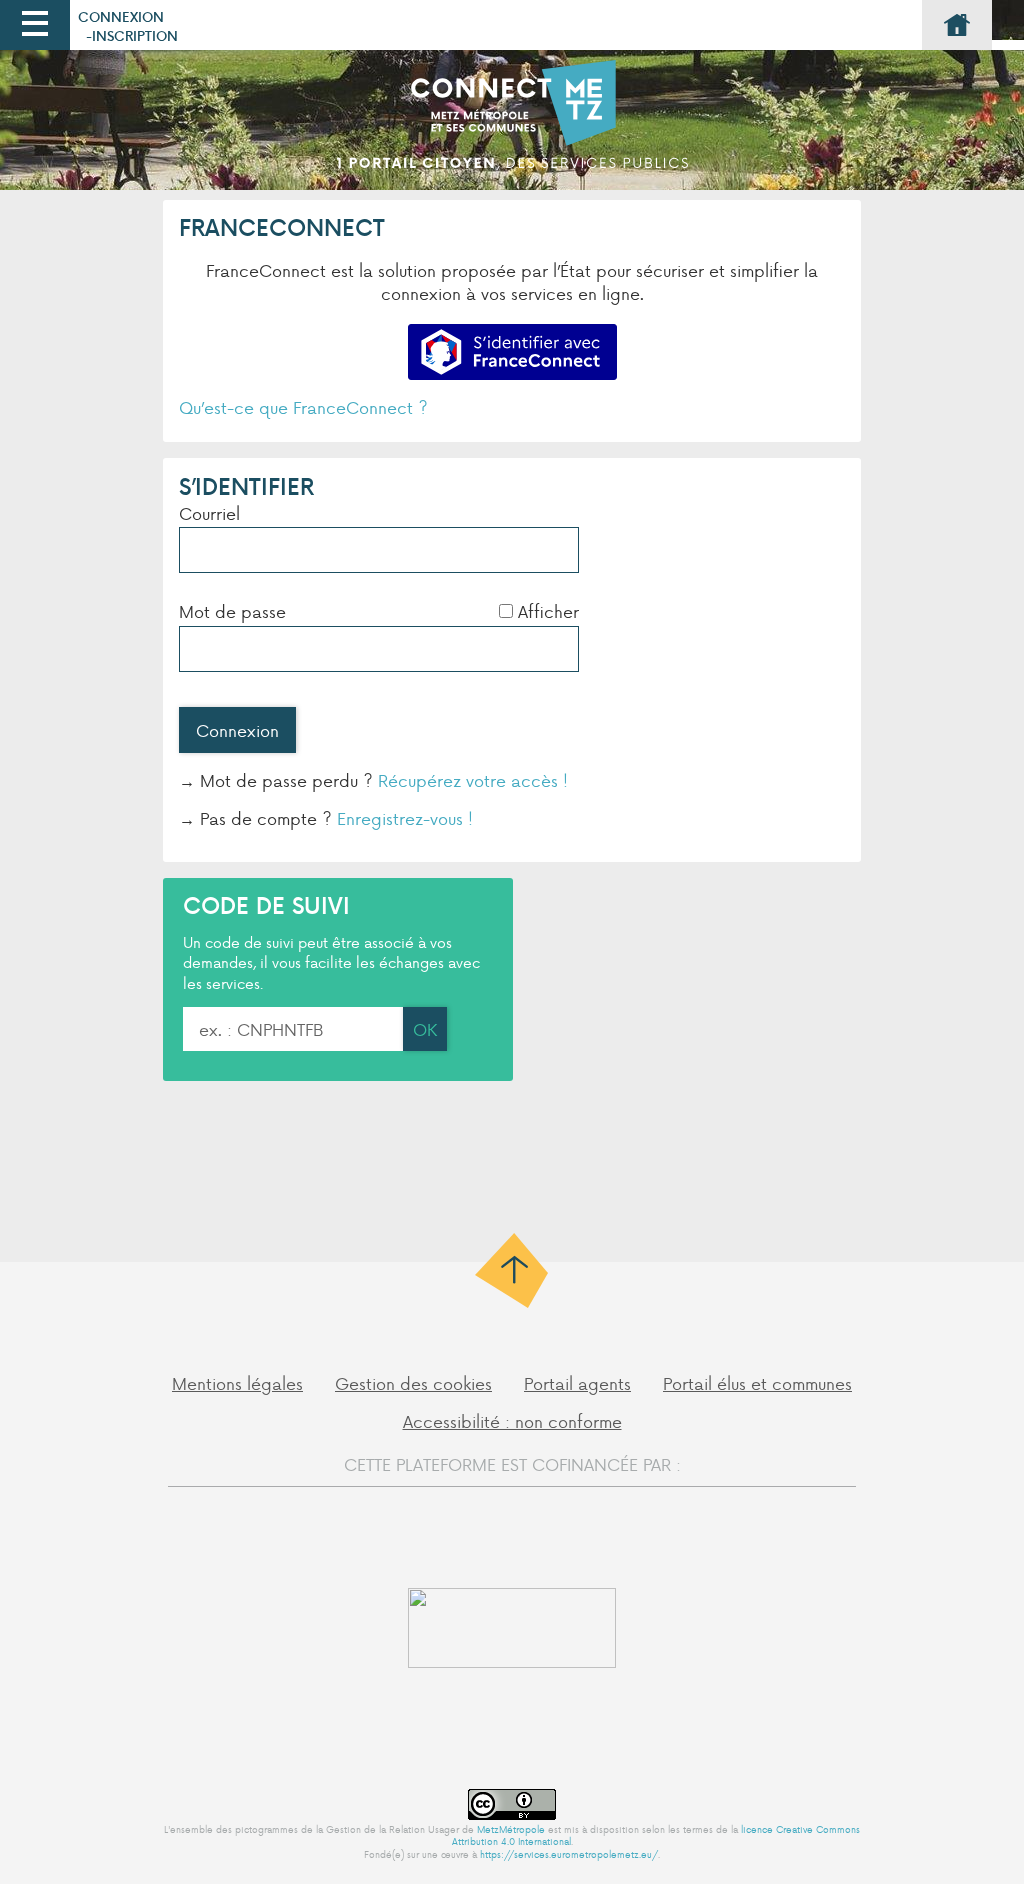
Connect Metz (512, 125)
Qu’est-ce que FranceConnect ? (303, 407)
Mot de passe (232, 611)
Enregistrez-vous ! (405, 818)
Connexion (121, 16)
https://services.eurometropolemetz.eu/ (569, 1854)
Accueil (957, 25)
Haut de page (512, 1270)
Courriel (209, 513)
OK (425, 1029)
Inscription (135, 35)
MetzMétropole (511, 1829)
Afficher (548, 611)
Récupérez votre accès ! (473, 780)
